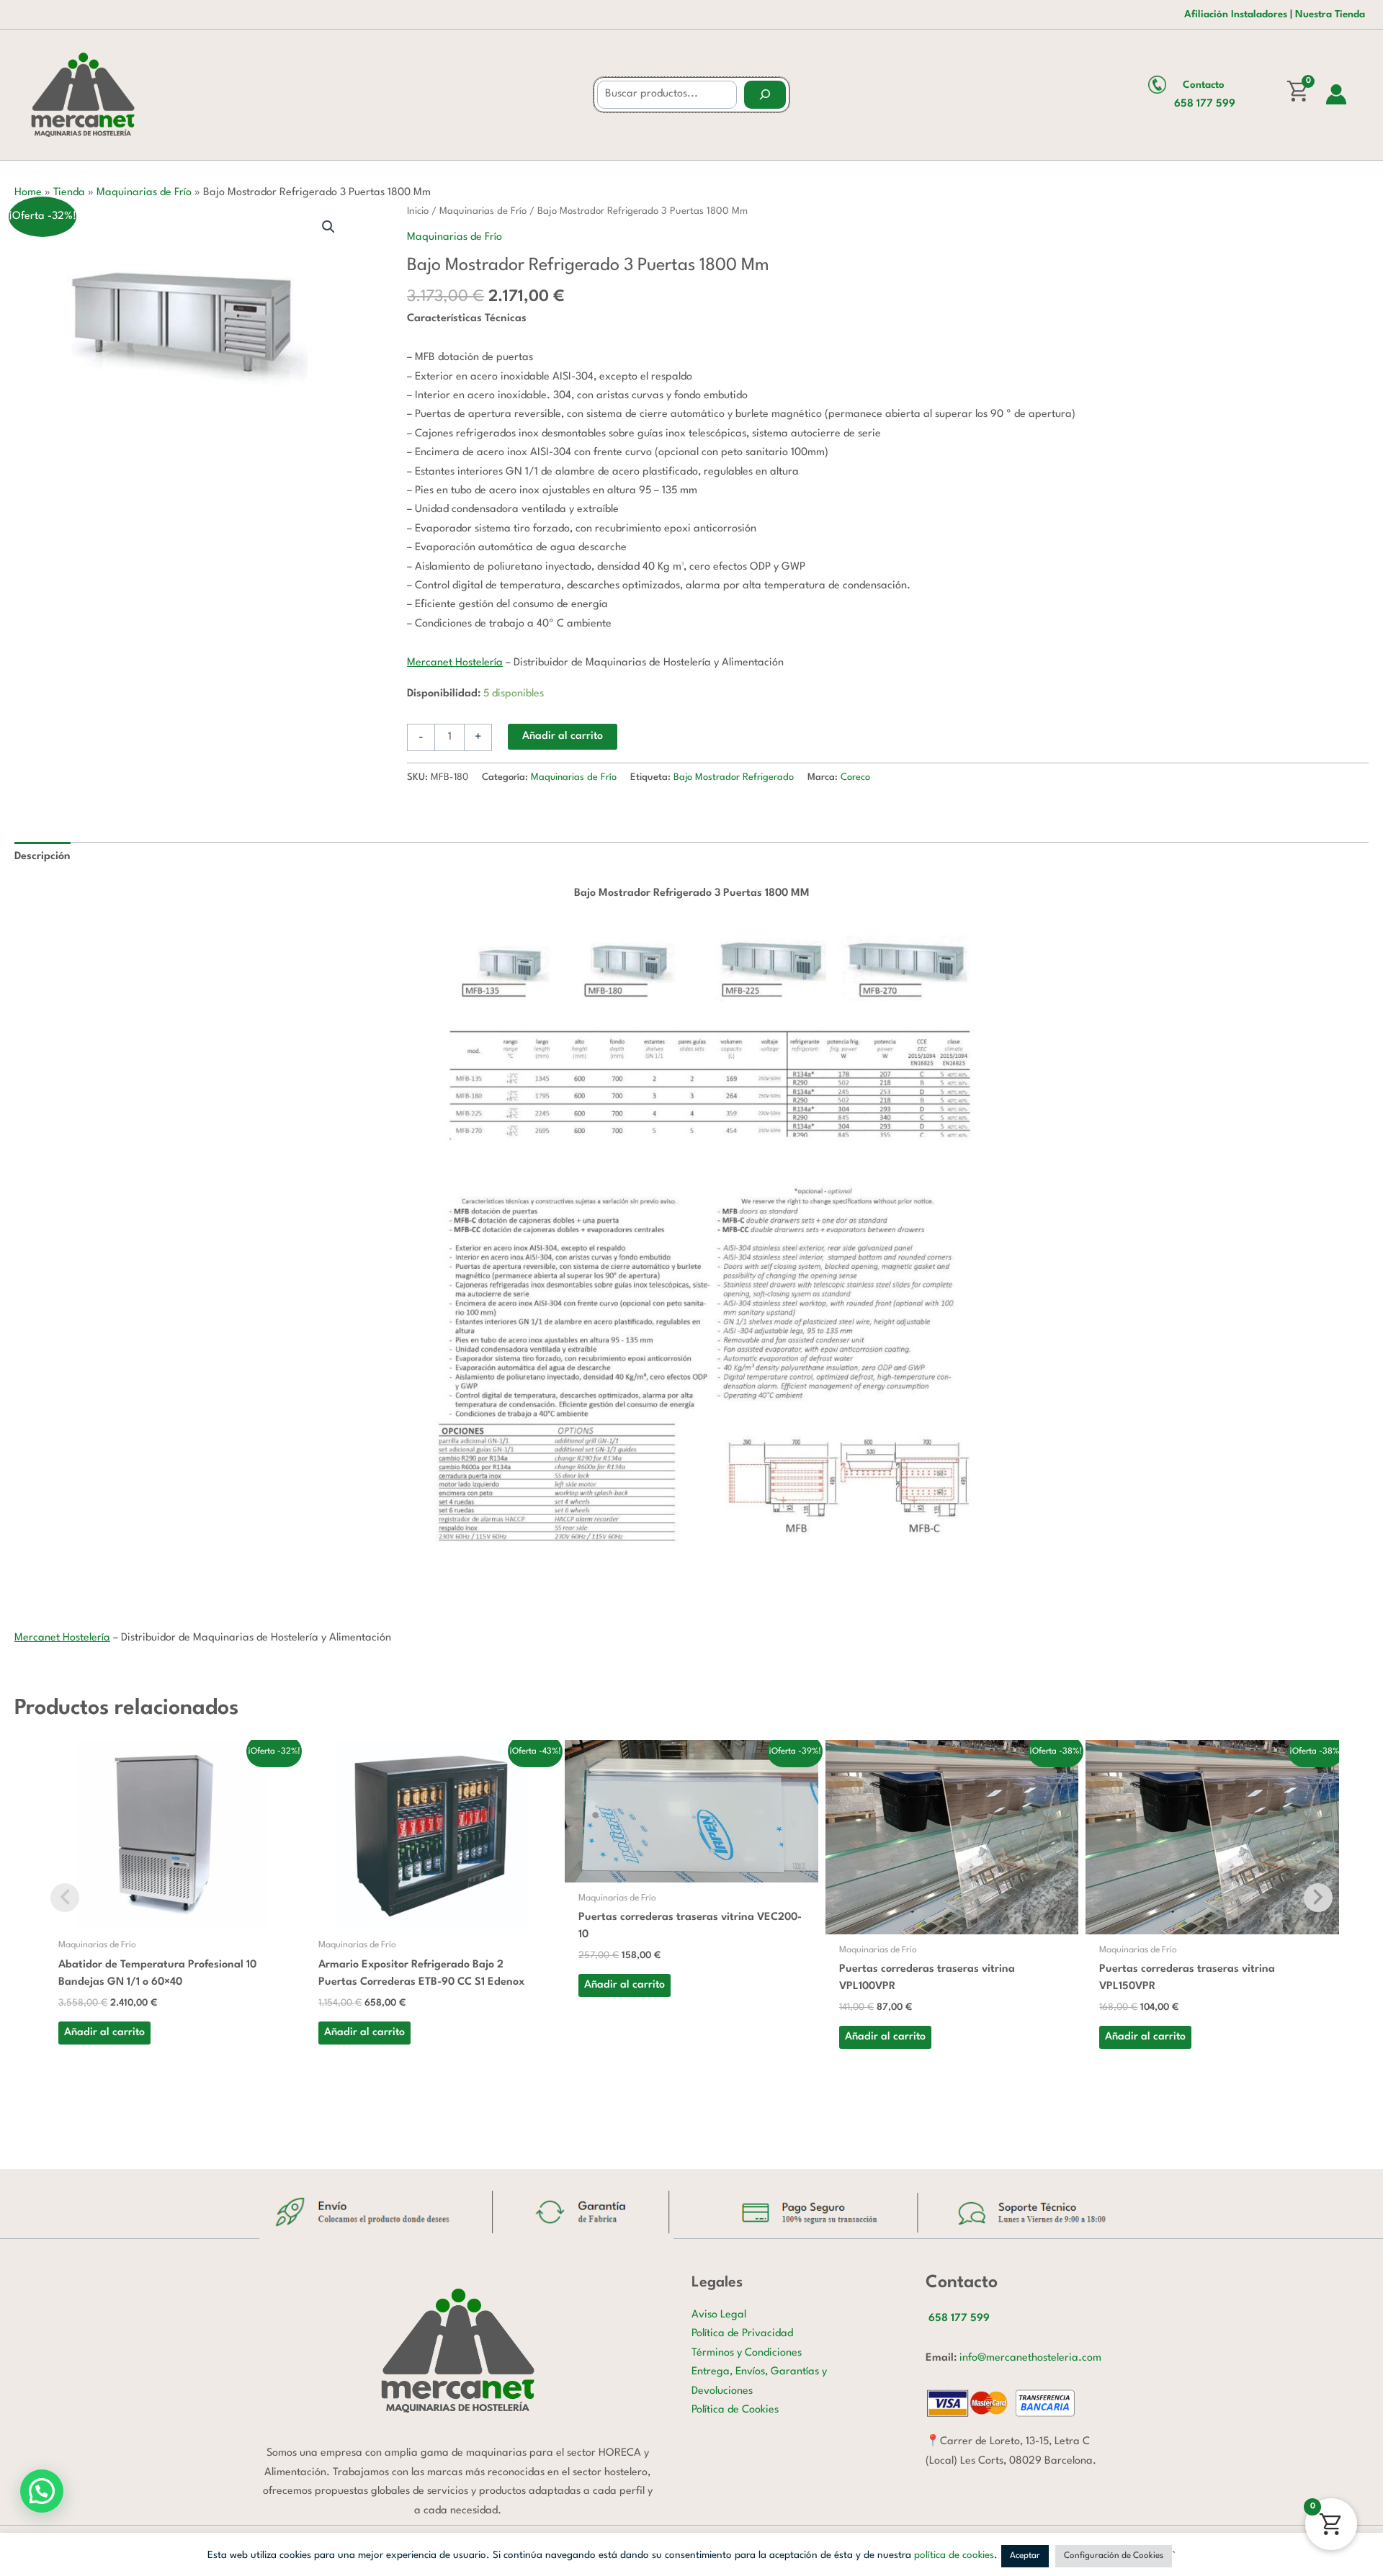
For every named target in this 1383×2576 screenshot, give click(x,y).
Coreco (855, 777)
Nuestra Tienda (1330, 14)
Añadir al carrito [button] (104, 2033)
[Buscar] (765, 95)
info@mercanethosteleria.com (1030, 2358)
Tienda (69, 193)
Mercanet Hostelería (455, 663)
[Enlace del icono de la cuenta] (1336, 94)
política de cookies (954, 2555)
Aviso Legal (719, 2315)
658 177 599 (1205, 104)
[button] (328, 227)
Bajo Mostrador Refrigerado (734, 777)
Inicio (418, 211)
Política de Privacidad (742, 2334)
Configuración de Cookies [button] (1114, 2556)
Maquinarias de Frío (144, 193)
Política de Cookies (735, 2410)
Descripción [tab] (42, 857)
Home (28, 193)
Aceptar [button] (1025, 2556)
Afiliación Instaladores (1236, 14)
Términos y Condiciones (747, 2353)
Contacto (1204, 85)
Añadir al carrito (563, 736)
